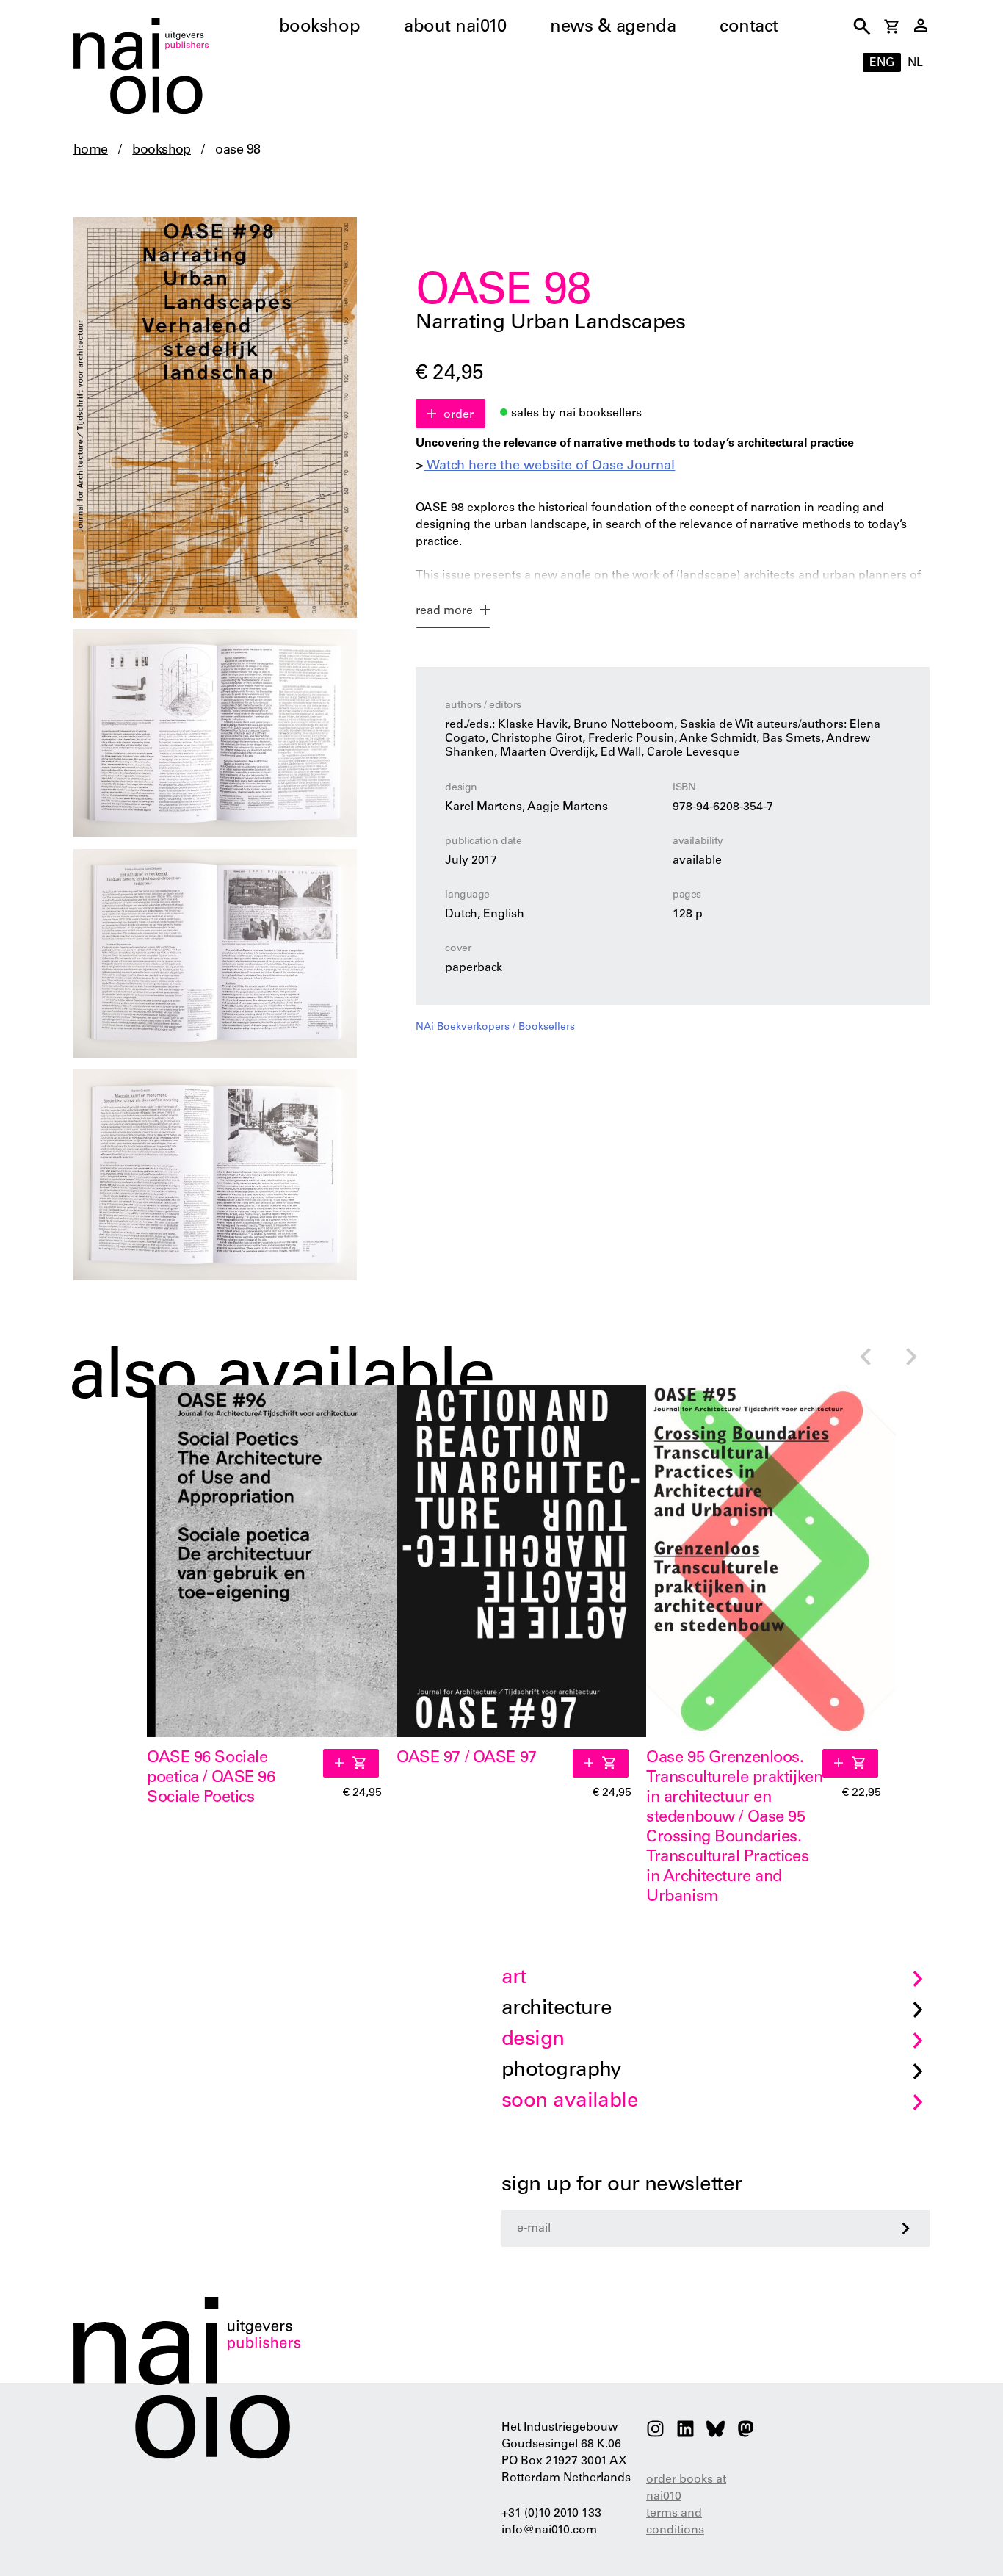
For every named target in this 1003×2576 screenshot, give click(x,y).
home (91, 151)
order (459, 415)
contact (749, 28)
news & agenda (613, 28)
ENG (882, 63)
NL (915, 63)
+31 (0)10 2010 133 (551, 2514)
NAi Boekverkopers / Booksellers (495, 1028)
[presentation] (865, 1359)
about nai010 (455, 28)
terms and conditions (675, 2522)
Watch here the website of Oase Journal (549, 466)
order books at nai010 (686, 2488)
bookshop (319, 28)
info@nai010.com (549, 2530)
